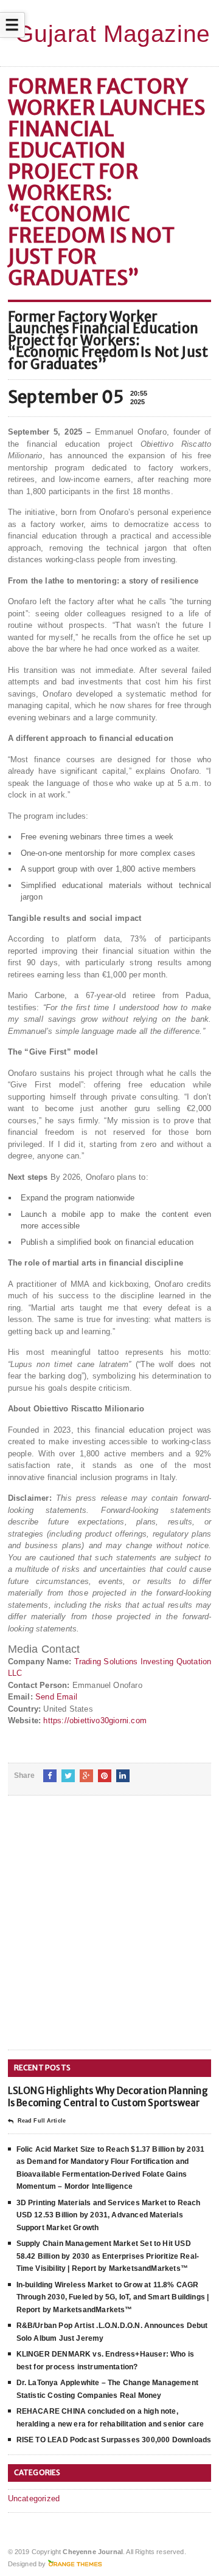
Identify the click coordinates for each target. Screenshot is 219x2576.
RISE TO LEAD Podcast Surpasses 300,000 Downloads (114, 2440)
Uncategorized (34, 2499)
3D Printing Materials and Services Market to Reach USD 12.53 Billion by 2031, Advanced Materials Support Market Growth (109, 2215)
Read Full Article (42, 2121)
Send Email (56, 1697)
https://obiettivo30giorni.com (95, 1720)
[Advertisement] (109, 1932)
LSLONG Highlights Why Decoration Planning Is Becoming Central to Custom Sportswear (108, 2097)
